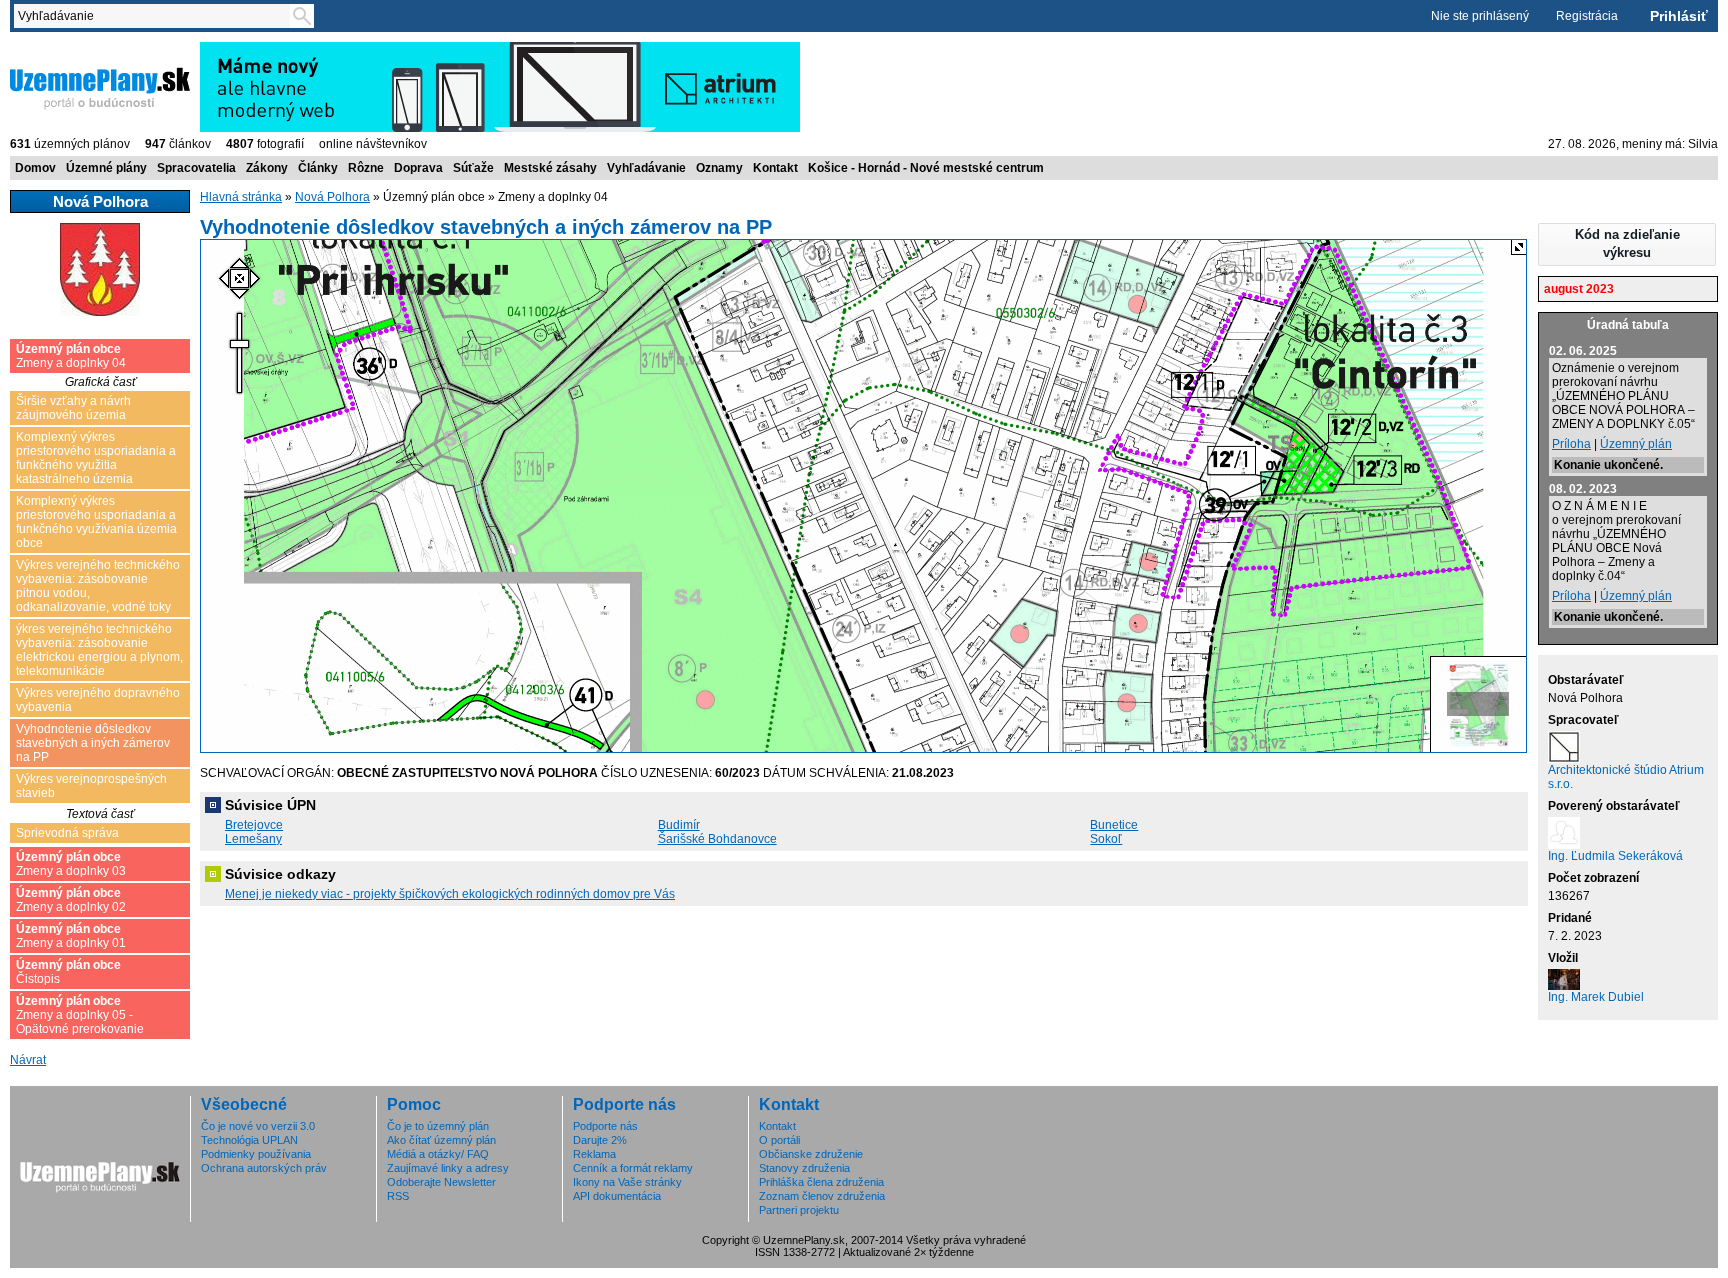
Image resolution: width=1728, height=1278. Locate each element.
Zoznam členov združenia (822, 1196)
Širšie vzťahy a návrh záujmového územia (73, 408)
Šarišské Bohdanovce (717, 839)
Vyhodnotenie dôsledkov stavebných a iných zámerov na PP (93, 743)
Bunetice (1114, 825)
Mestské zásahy (550, 168)
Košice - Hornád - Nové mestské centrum (926, 168)
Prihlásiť (1679, 16)
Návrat (28, 1060)
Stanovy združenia (804, 1168)
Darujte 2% (600, 1140)
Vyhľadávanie (646, 168)
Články (318, 168)
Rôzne (366, 168)
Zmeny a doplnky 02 (71, 900)
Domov (35, 168)
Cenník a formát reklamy (633, 1168)
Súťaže (473, 168)
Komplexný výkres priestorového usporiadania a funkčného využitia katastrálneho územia (96, 458)
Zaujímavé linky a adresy (448, 1168)
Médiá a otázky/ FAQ (438, 1154)
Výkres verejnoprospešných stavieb (91, 786)
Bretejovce (254, 825)
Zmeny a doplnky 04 (71, 356)
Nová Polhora (332, 197)
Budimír (679, 825)
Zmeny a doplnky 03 (71, 864)
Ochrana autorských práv (264, 1168)
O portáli (779, 1140)
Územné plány (106, 168)
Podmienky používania (256, 1154)
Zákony (267, 168)
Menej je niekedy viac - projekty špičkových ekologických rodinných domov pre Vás (450, 894)
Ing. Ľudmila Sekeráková (1615, 856)
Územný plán (1636, 444)
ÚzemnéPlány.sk (57, 49)
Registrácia (1587, 16)
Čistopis (68, 972)
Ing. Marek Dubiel (1596, 997)
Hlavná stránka (241, 197)
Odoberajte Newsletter (441, 1182)
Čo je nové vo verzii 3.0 (258, 1126)
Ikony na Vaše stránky (627, 1182)
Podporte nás (605, 1126)
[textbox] (156, 16)
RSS (398, 1196)
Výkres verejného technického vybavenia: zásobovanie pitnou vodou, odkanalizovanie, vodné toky (98, 586)
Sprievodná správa (67, 833)
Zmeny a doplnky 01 (71, 936)
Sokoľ (1106, 839)
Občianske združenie (811, 1154)
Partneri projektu (799, 1210)
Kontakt (775, 168)
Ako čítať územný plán (441, 1140)
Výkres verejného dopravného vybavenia (98, 700)
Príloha (1571, 444)
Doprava (418, 168)
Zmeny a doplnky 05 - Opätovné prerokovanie (80, 1015)
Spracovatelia (196, 168)
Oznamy (719, 168)
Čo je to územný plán (438, 1126)
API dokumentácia (617, 1196)
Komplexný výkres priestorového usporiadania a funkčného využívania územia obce (96, 522)
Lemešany (253, 839)
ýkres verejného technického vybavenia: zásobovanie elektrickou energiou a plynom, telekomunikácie (99, 650)
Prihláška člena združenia (821, 1182)
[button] (1627, 244)
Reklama (594, 1154)
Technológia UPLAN (249, 1140)
